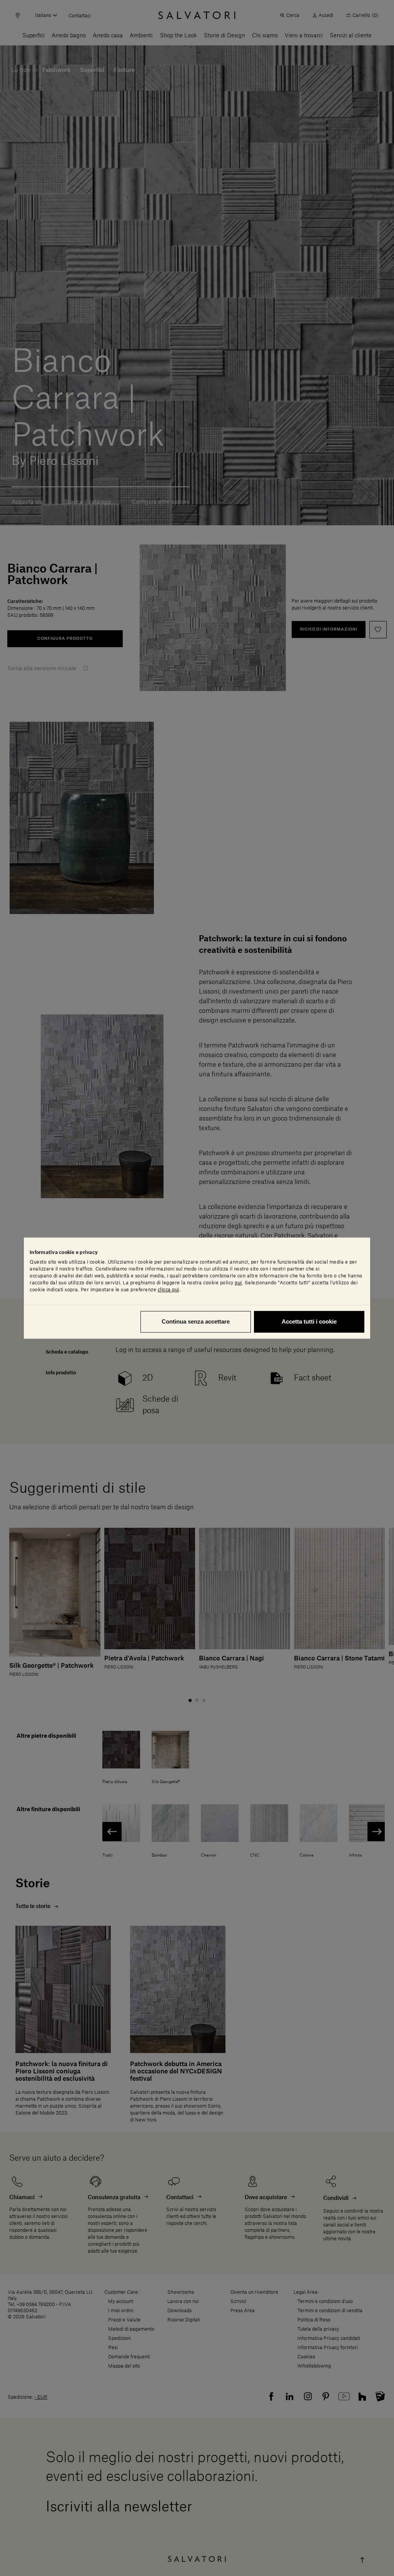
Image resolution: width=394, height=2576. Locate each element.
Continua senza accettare (196, 1321)
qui (238, 1283)
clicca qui (169, 1290)
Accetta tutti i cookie (309, 1321)
